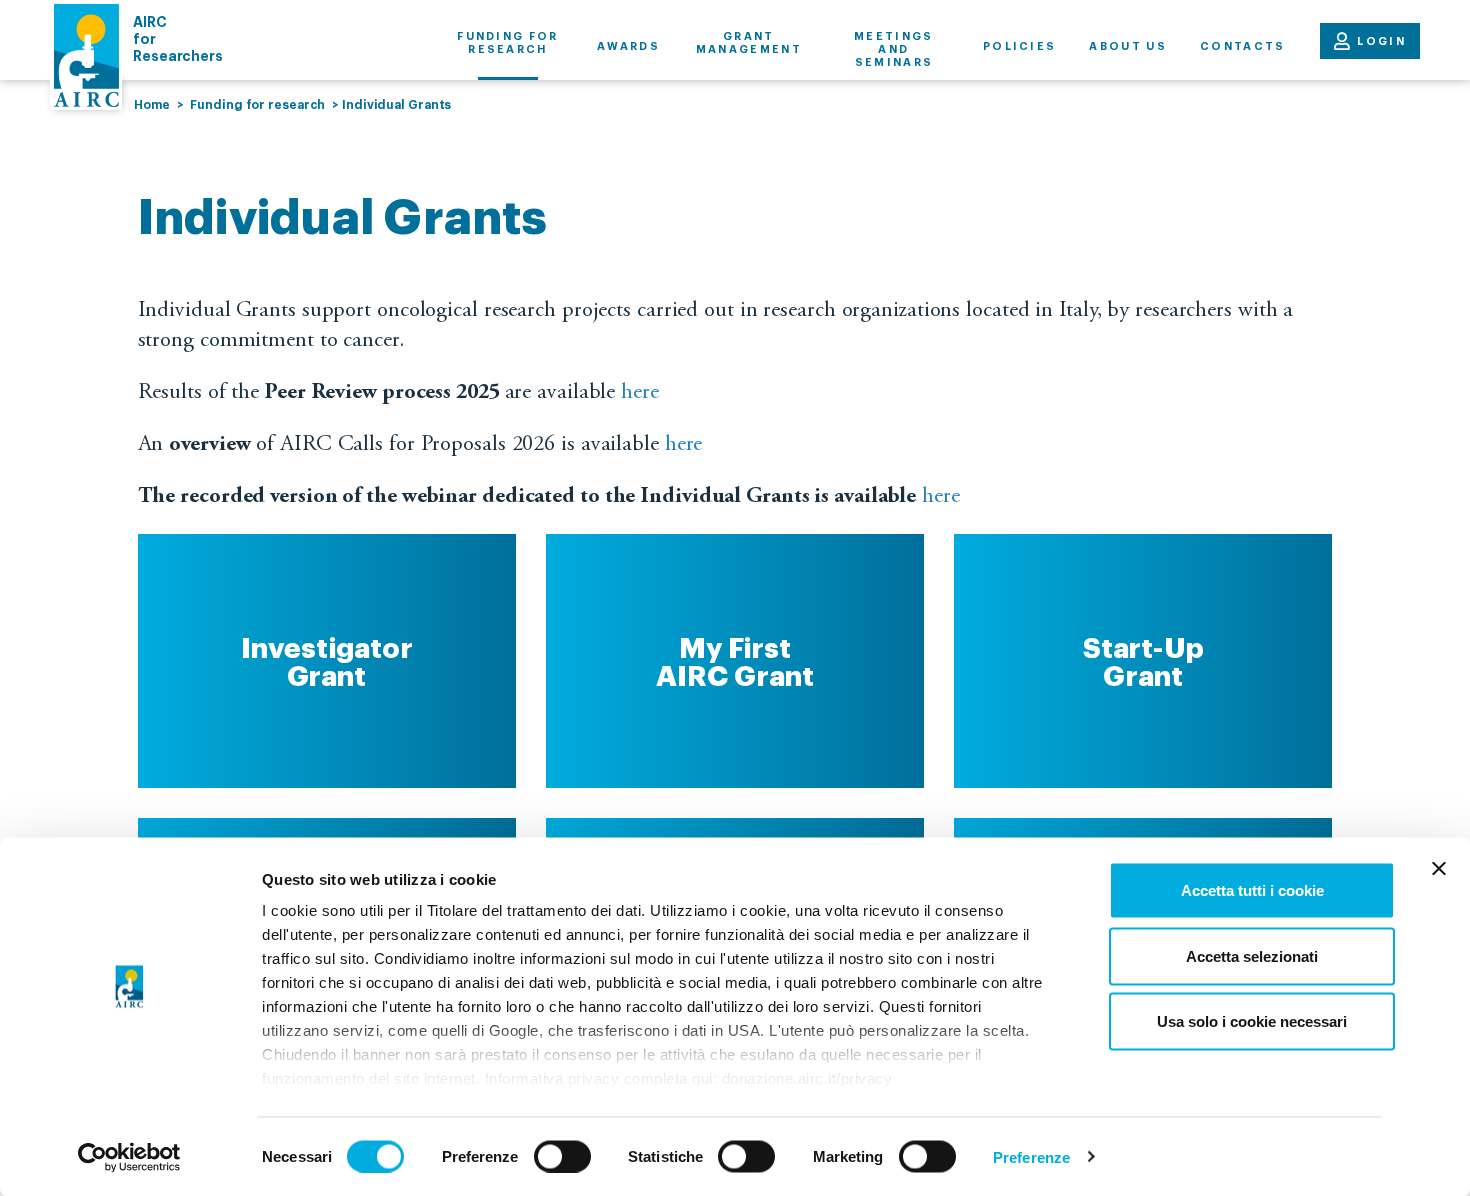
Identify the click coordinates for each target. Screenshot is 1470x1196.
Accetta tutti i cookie (1252, 890)
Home (152, 105)
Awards (628, 46)
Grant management (749, 43)
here (640, 393)
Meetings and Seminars (894, 49)
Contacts (1243, 46)
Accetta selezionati (1252, 955)
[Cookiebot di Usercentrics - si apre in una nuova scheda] (129, 1157)
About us (1128, 46)
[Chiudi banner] (1439, 869)
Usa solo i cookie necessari (1252, 1021)
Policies (1020, 46)
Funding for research (508, 43)
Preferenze (1031, 1156)
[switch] (562, 1156)
